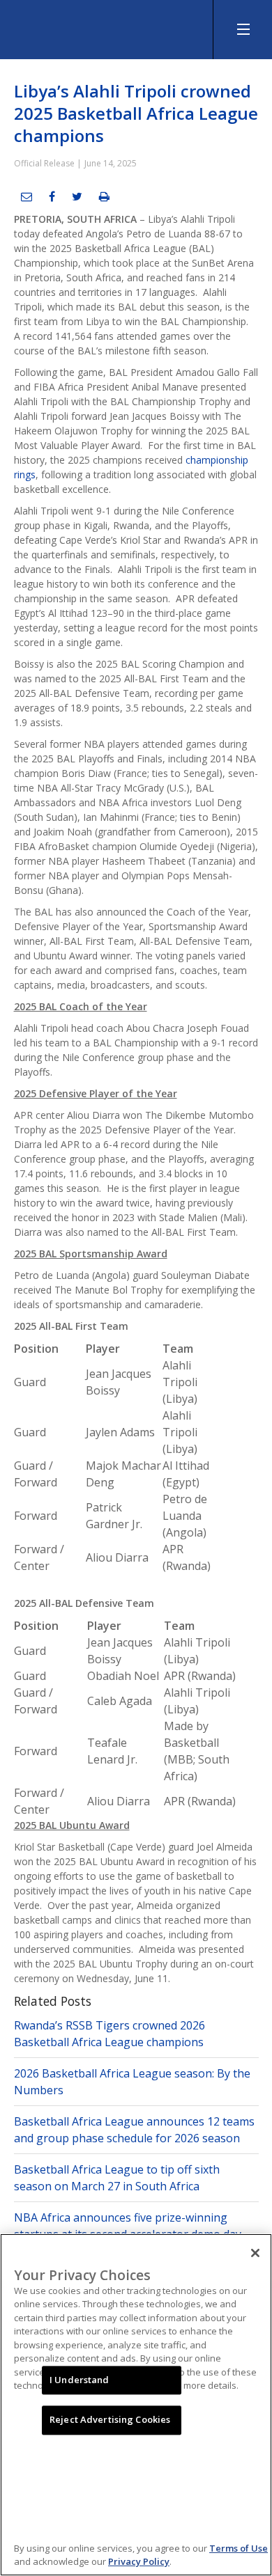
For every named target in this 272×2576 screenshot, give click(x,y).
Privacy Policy (139, 2561)
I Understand (80, 2380)
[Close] (255, 2253)
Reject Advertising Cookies (110, 2420)
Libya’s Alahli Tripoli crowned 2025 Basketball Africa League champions (136, 113)
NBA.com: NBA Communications (105, 26)
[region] (136, 2405)
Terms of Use (239, 2548)
